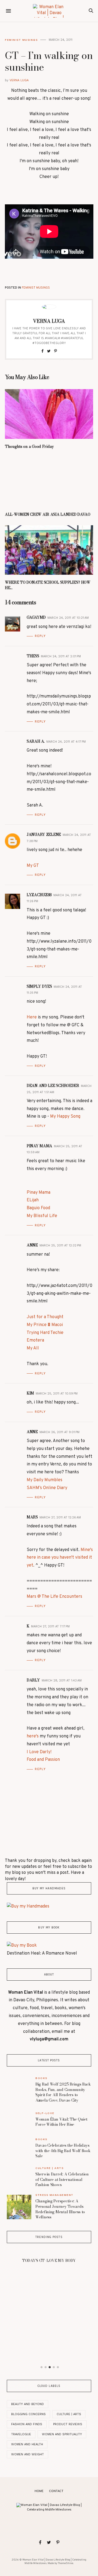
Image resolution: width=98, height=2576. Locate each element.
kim (30, 1393)
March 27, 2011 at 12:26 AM (60, 1517)
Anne (32, 1245)
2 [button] (46, 2367)
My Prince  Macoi (45, 1325)
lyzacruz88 (39, 895)
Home (39, 2491)
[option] (49, 2259)
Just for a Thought (45, 1317)
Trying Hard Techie (45, 1333)
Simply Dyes (39, 986)
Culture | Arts (49, 2168)
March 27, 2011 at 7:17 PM (50, 1626)
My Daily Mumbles (45, 1480)
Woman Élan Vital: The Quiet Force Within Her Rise (61, 2122)
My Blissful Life (42, 1216)
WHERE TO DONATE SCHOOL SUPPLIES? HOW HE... (48, 585)
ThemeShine (65, 2563)
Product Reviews (68, 2424)
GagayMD (36, 617)
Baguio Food (38, 1208)
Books (41, 2078)
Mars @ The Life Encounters (54, 1597)
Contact (56, 2491)
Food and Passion (43, 1760)
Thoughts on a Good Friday (29, 446)
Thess (33, 656)
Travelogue (21, 2434)
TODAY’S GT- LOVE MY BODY (49, 2261)
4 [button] (54, 2367)
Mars (32, 1517)
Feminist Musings (21, 40)
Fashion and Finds (27, 2424)
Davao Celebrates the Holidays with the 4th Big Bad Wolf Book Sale (63, 2151)
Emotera (35, 1340)
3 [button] (50, 2367)
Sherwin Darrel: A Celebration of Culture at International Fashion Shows (62, 2179)
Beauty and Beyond (27, 2404)
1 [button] (42, 2367)
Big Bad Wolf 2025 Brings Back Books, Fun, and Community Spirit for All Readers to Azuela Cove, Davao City (63, 2092)
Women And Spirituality (62, 2434)
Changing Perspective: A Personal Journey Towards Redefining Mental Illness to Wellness (60, 2209)
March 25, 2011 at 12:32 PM (60, 1245)
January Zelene (44, 834)
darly (33, 1680)
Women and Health (27, 2444)
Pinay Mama (39, 1146)
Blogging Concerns (28, 2414)
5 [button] (58, 2367)
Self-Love (45, 2113)
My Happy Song (65, 1117)
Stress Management (54, 2195)
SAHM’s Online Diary (47, 1488)
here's (33, 1736)
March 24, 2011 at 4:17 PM (66, 742)
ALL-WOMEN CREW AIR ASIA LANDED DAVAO (48, 514)
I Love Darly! (39, 1752)
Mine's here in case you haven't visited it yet (60, 1558)
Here (32, 1017)
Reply (40, 636)
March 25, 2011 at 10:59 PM (57, 1394)
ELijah (33, 1200)
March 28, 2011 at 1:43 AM (62, 1681)
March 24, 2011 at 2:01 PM (61, 656)
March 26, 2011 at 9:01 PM (59, 1432)
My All (33, 1348)
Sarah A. (36, 741)
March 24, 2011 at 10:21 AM (68, 618)
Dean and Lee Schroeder (53, 1086)
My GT (33, 866)
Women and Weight (27, 2454)
